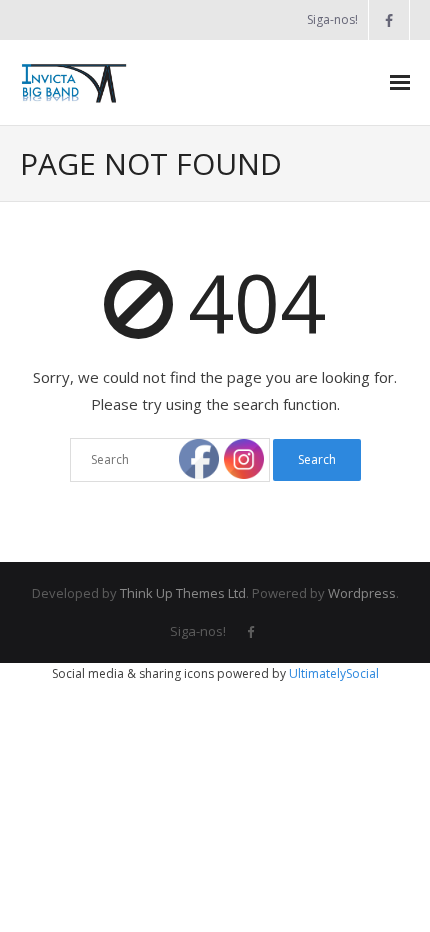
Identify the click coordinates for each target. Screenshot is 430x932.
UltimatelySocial (334, 673)
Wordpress (362, 593)
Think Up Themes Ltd (183, 593)
